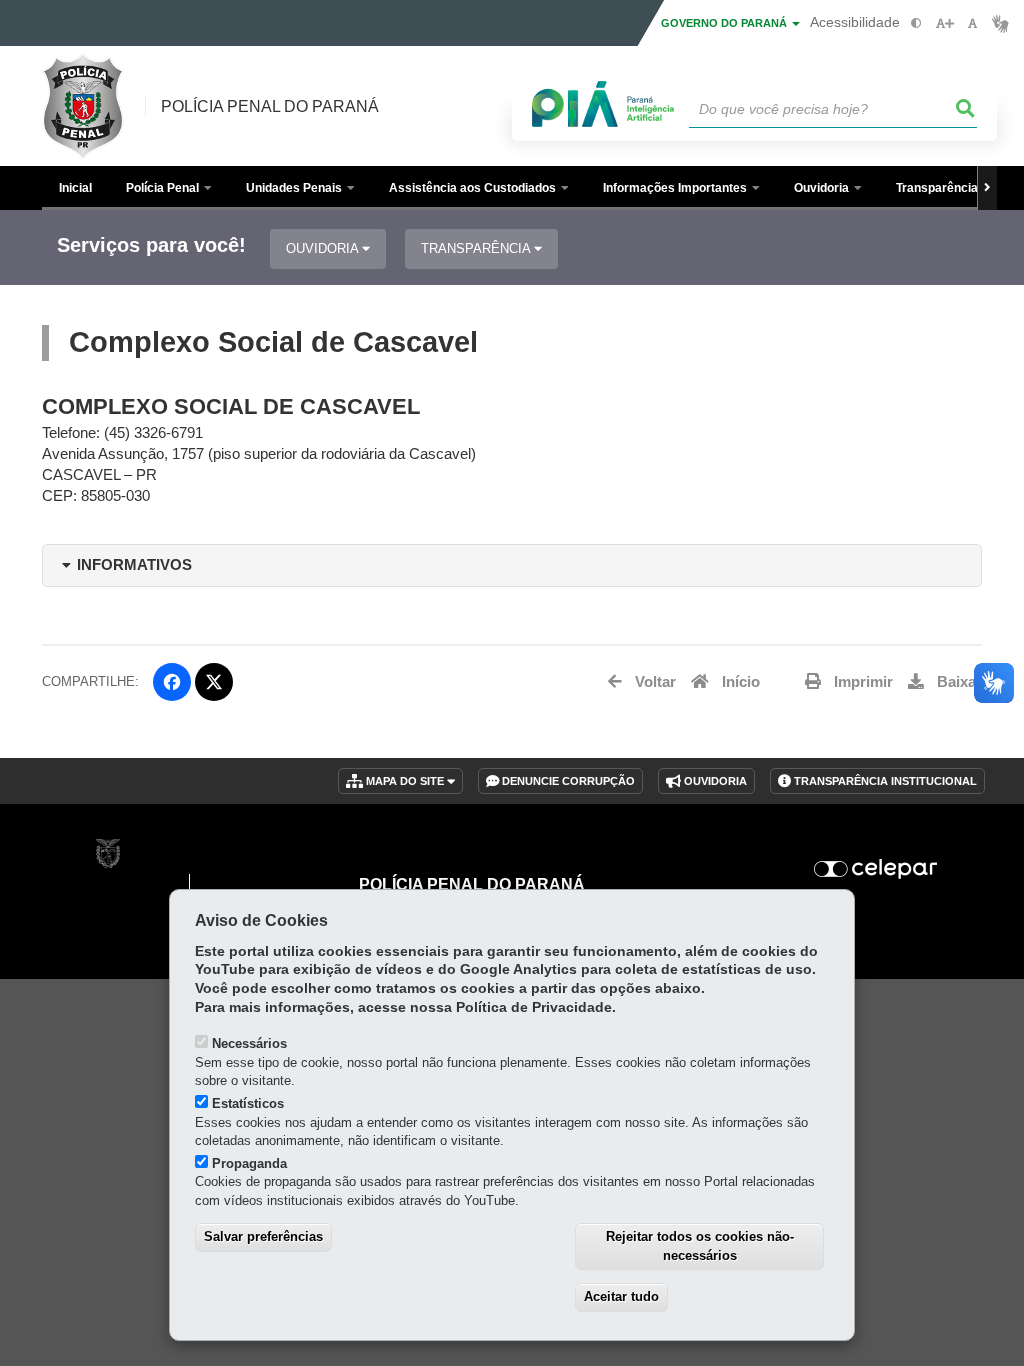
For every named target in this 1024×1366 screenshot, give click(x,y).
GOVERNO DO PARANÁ (725, 23)
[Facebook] (172, 682)
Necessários (249, 1043)
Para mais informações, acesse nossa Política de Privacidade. (405, 1007)
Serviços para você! (151, 245)
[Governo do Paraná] (108, 853)
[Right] (987, 188)
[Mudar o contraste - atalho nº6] (916, 23)
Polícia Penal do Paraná (270, 106)
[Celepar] (875, 869)
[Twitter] (214, 682)
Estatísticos (248, 1103)
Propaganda (249, 1163)
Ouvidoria (324, 248)
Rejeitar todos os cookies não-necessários (700, 1246)
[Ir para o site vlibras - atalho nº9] (1000, 23)
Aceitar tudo (621, 1296)
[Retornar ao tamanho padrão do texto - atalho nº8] (972, 23)
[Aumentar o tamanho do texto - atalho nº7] (944, 23)
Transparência (477, 248)
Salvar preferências (263, 1236)
